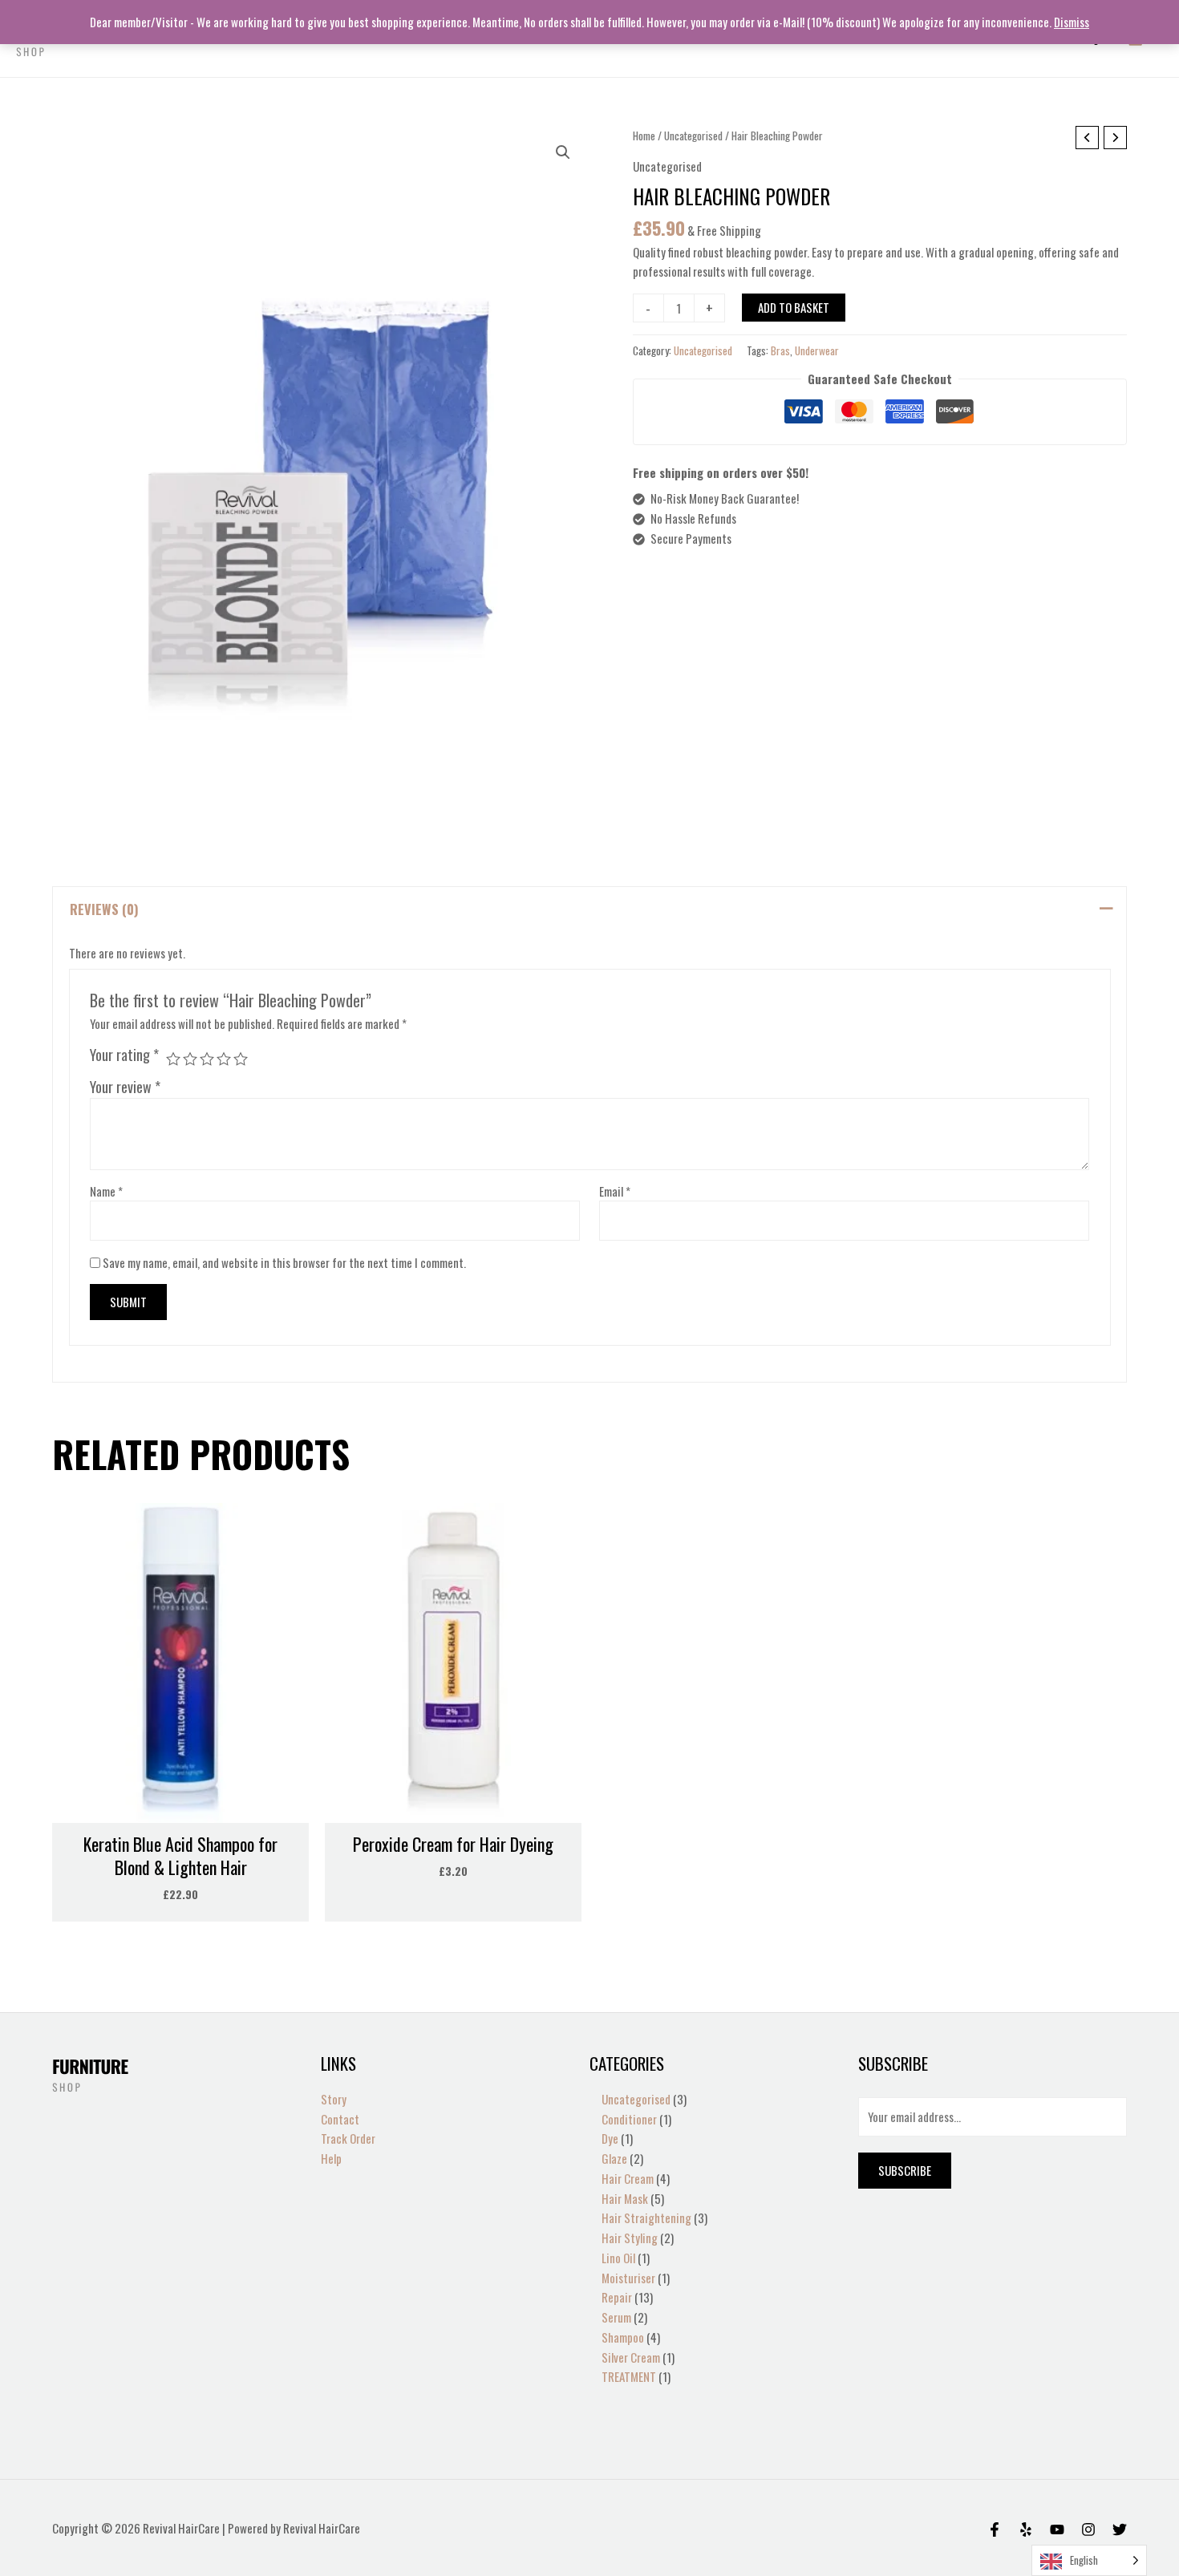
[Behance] (1057, 2529)
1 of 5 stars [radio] (173, 1059)
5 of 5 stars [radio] (241, 1059)
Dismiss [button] (1072, 22)
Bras (780, 350)
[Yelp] (1026, 2529)
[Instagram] (1088, 2529)
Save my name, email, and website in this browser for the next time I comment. (284, 1262)
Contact (340, 2119)
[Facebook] (995, 2529)
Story (334, 2099)
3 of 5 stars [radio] (207, 1059)
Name (106, 1191)
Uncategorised (693, 136)
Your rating (124, 1055)
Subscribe (905, 2170)
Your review (125, 1087)
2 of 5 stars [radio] (190, 1059)
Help (331, 2158)
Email (615, 1191)
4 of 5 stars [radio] (224, 1059)
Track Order (348, 2138)
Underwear (817, 350)
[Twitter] (1120, 2529)
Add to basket (794, 307)
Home (644, 136)
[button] (563, 152)
